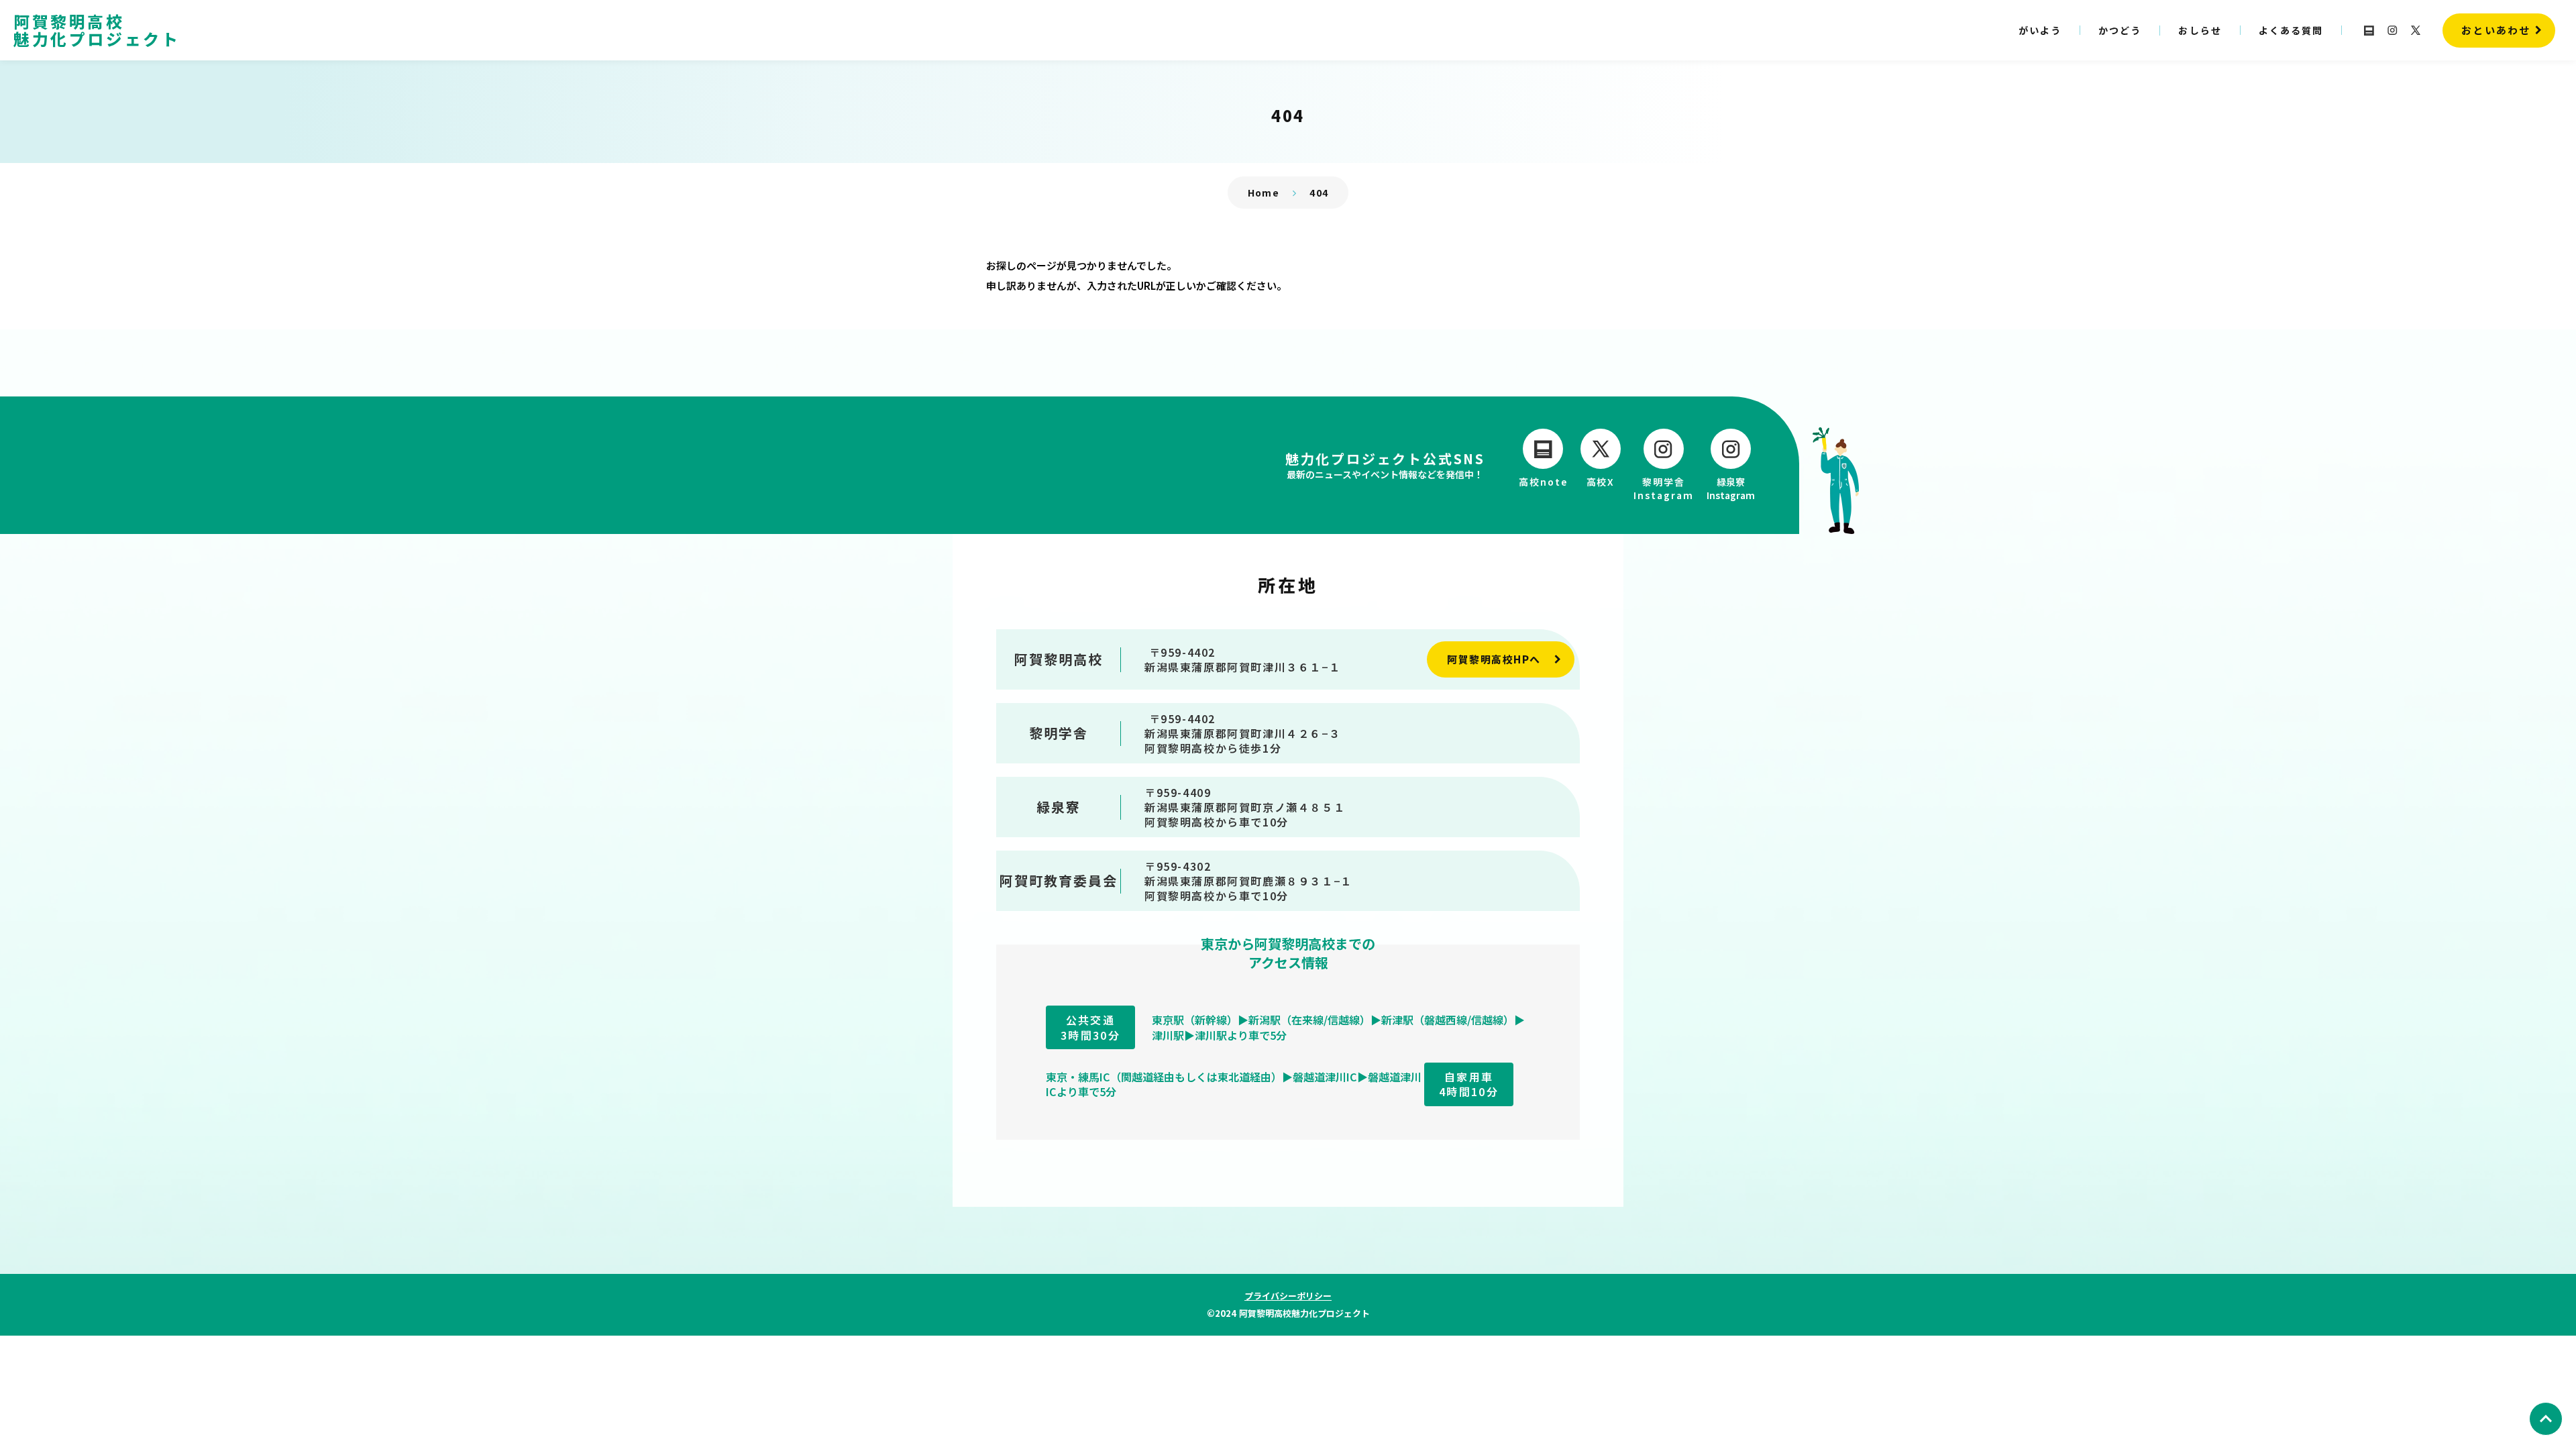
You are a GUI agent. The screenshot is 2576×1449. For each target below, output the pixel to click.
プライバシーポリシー (1288, 1296)
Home (1264, 193)
